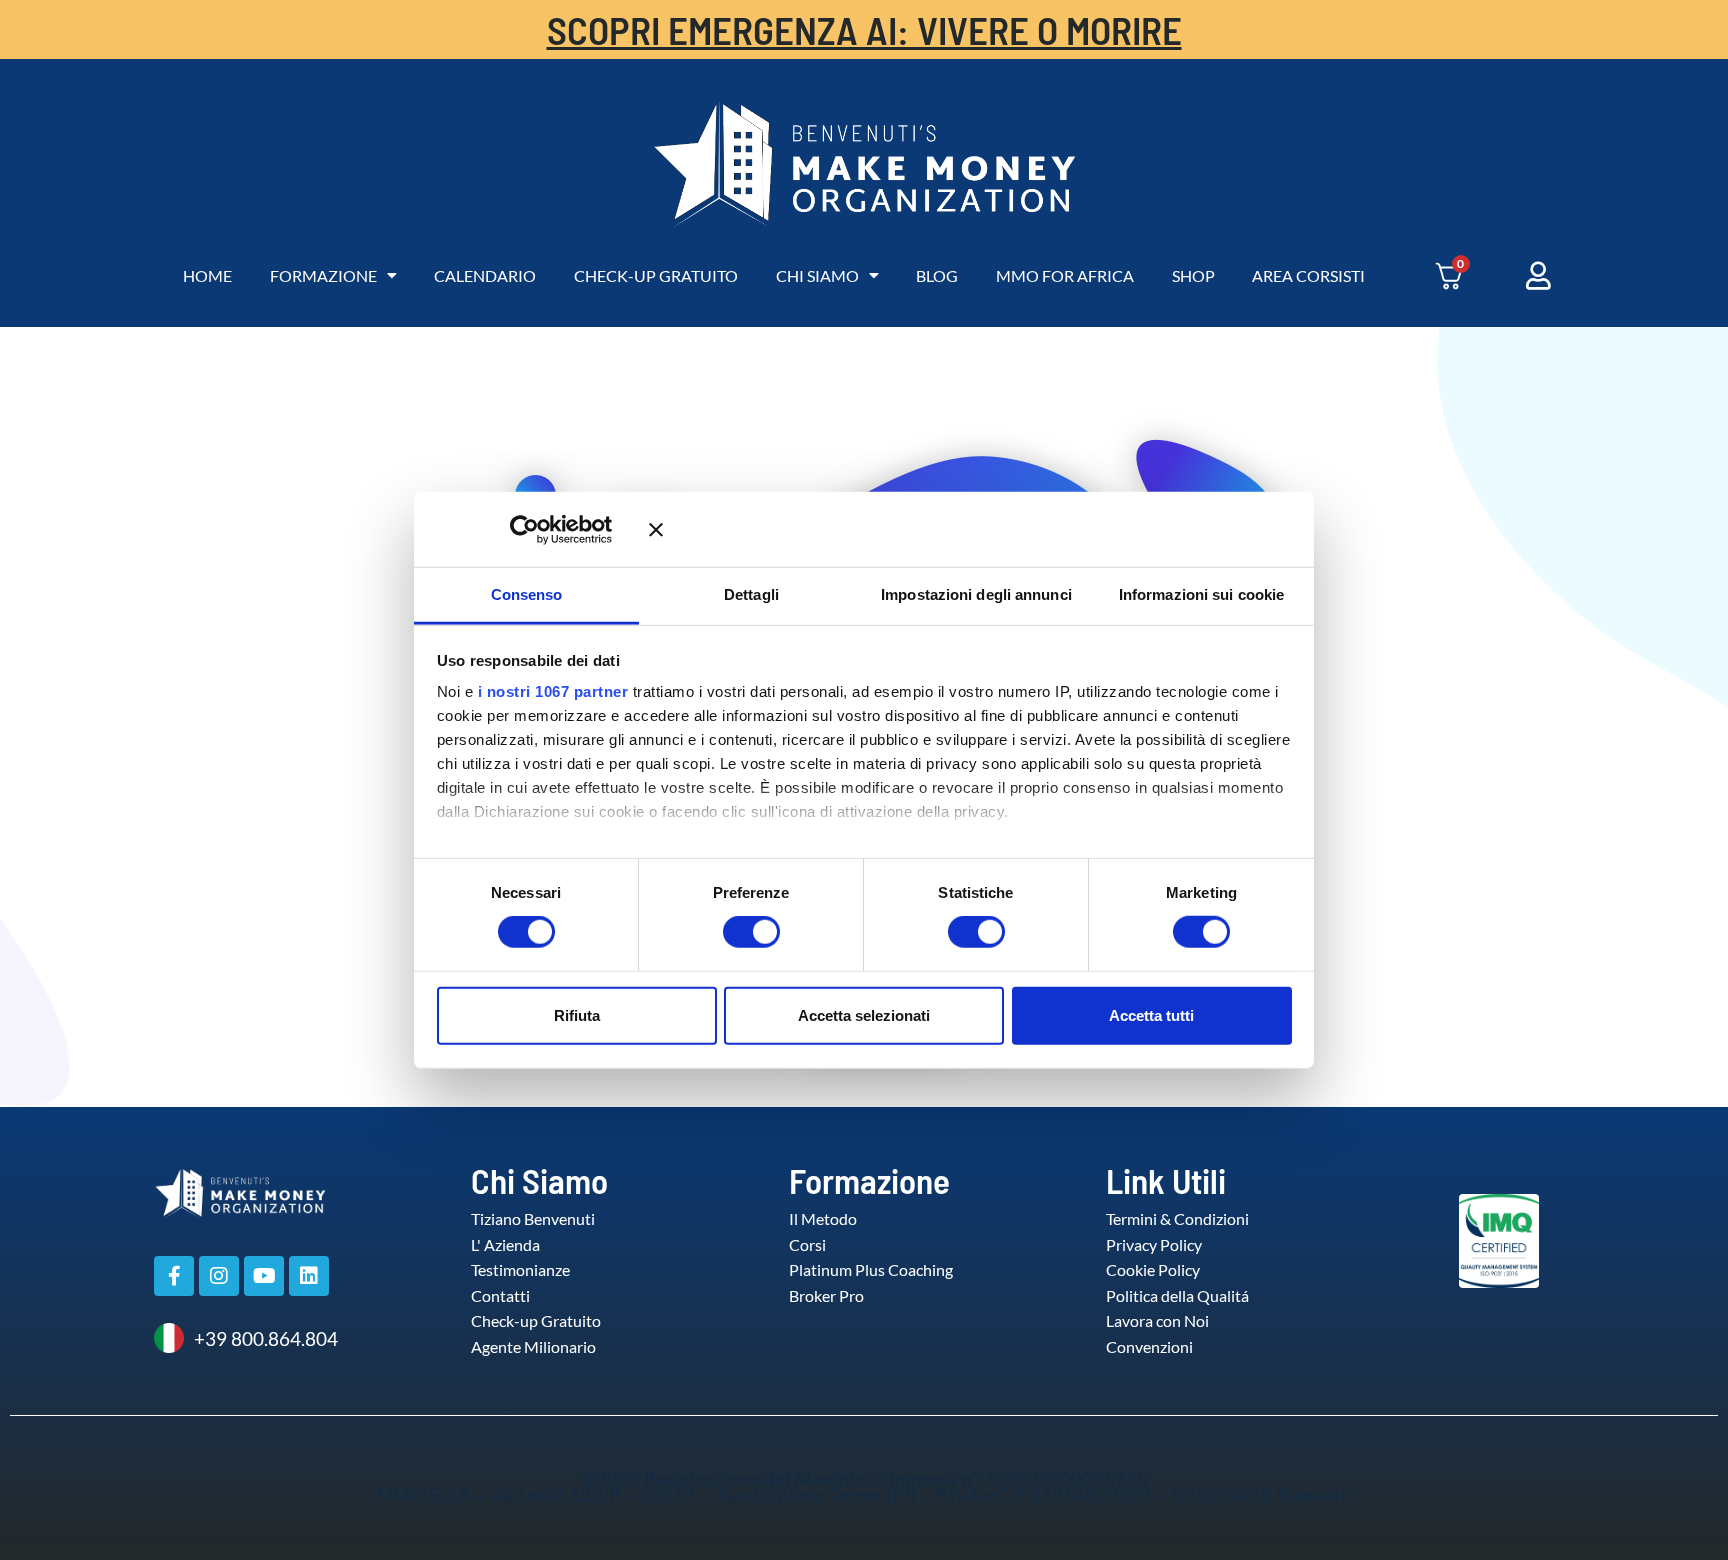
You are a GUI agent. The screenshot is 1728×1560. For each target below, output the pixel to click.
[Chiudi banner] (970, 529)
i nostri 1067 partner (553, 691)
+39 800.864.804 (266, 1338)
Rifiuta (577, 1014)
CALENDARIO (485, 275)
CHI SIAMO (817, 275)
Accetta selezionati (864, 1014)
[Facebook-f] (174, 1276)
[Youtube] (264, 1276)
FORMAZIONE (323, 275)
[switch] (731, 932)
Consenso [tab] (527, 594)
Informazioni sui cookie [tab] (1201, 594)
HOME (207, 275)
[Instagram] (219, 1276)
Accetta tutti (1151, 1014)
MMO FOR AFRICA (1065, 275)
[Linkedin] (309, 1276)
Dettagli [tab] (751, 594)
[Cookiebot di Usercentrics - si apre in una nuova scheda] (553, 529)
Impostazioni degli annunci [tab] (976, 594)
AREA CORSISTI (1308, 275)
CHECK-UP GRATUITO (656, 275)
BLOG (937, 275)
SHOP (1193, 275)
